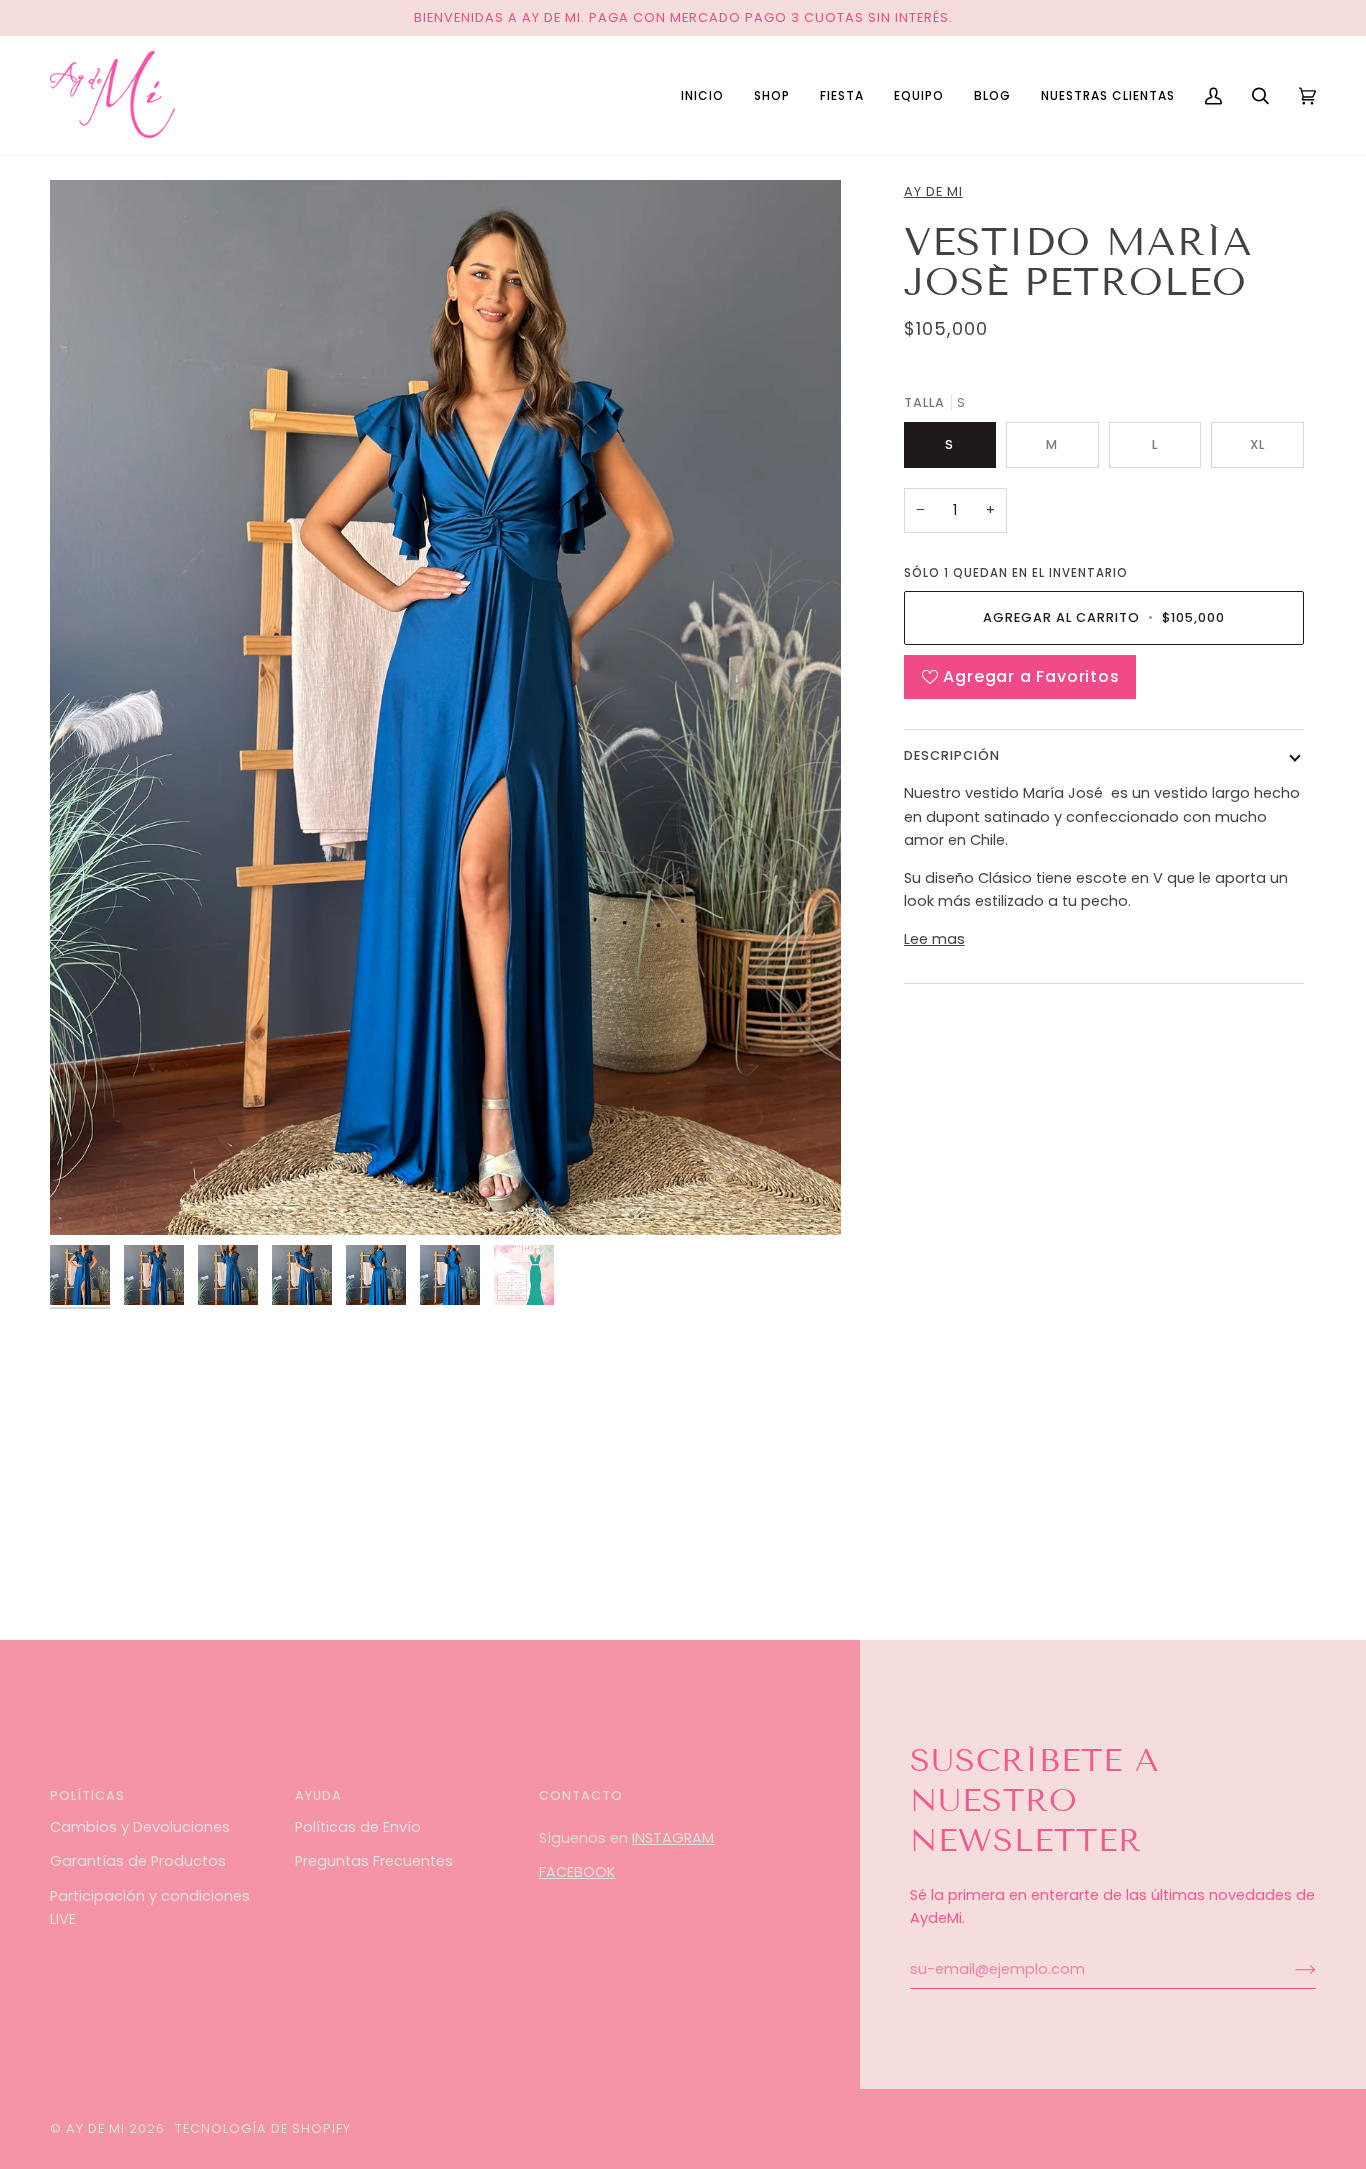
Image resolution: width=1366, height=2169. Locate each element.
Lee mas (934, 939)
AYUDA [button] (318, 1795)
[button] (772, 95)
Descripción (952, 755)
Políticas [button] (87, 1795)
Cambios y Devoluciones (140, 1827)
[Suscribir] (1289, 1969)
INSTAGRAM (673, 1838)
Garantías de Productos (138, 1861)
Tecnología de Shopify (263, 2128)
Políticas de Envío (358, 1827)
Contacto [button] (581, 1795)
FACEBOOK (577, 1872)
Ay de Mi (933, 191)
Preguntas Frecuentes (374, 1861)
